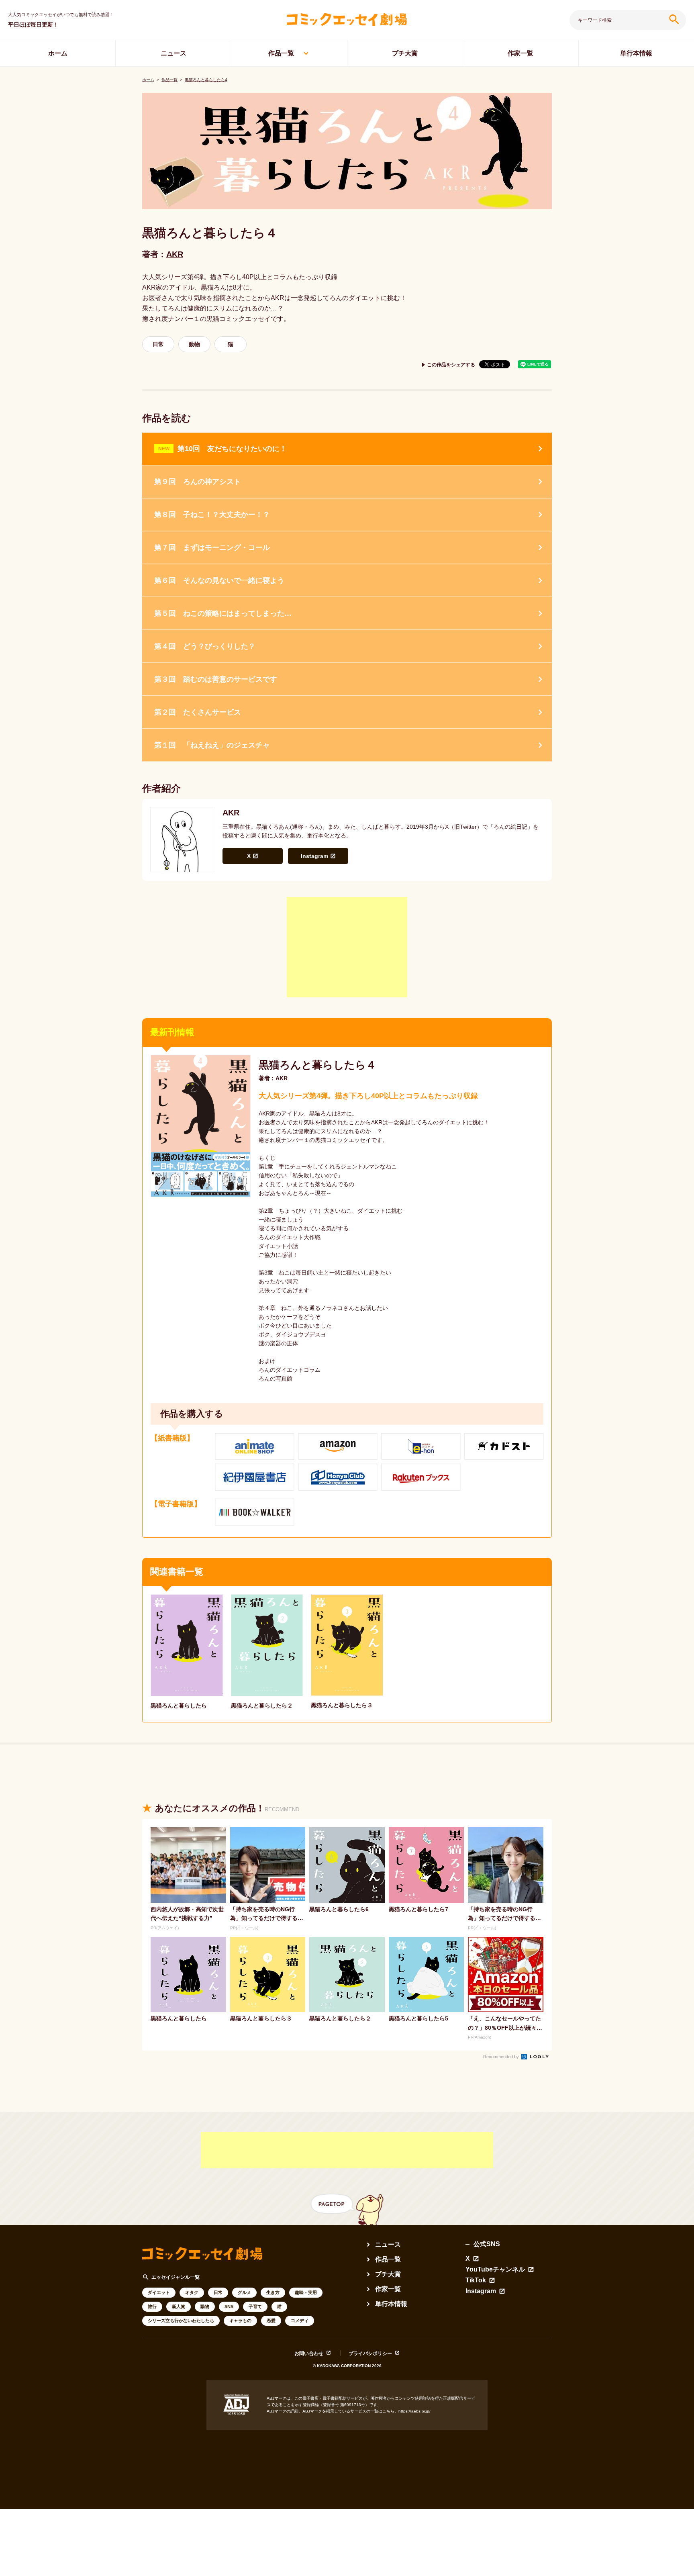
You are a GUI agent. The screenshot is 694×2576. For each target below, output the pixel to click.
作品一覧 (281, 53)
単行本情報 (636, 53)
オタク (192, 2292)
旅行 (152, 2306)
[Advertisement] (347, 947)
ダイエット (159, 2292)
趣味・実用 (306, 2292)
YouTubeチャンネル (495, 2270)
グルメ (244, 2292)
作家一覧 (520, 53)
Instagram (314, 856)
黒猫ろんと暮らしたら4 (206, 80)
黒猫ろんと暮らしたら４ (317, 1065)
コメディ (300, 2321)
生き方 (273, 2292)
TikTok (476, 2280)
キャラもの (240, 2321)
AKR (175, 254)
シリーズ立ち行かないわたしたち (181, 2321)
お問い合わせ (309, 2353)
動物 (194, 344)
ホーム (58, 53)
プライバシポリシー (370, 2353)
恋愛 (271, 2321)
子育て (255, 2306)
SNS (229, 2306)
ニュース (173, 53)
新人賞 (179, 2306)
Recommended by (502, 2057)
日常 (158, 344)
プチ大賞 (405, 53)
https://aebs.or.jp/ (414, 2411)
